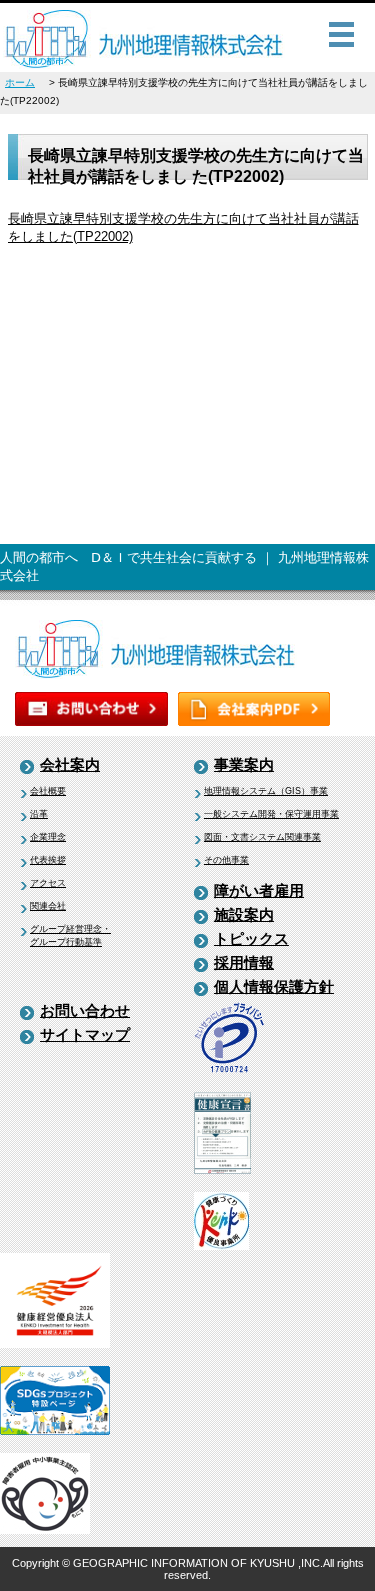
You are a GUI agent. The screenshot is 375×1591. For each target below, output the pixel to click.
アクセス (48, 883)
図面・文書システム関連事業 (262, 837)
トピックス (251, 938)
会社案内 (70, 764)
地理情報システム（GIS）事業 (266, 791)
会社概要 (48, 791)
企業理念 (48, 837)
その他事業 (226, 860)
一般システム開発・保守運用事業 (271, 814)
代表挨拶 (48, 860)
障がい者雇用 (259, 890)
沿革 (39, 814)
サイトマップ (85, 1034)
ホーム (20, 82)
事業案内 (244, 764)
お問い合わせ (85, 1010)
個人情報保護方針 (274, 986)
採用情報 (244, 962)
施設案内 (244, 914)
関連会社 (48, 906)
